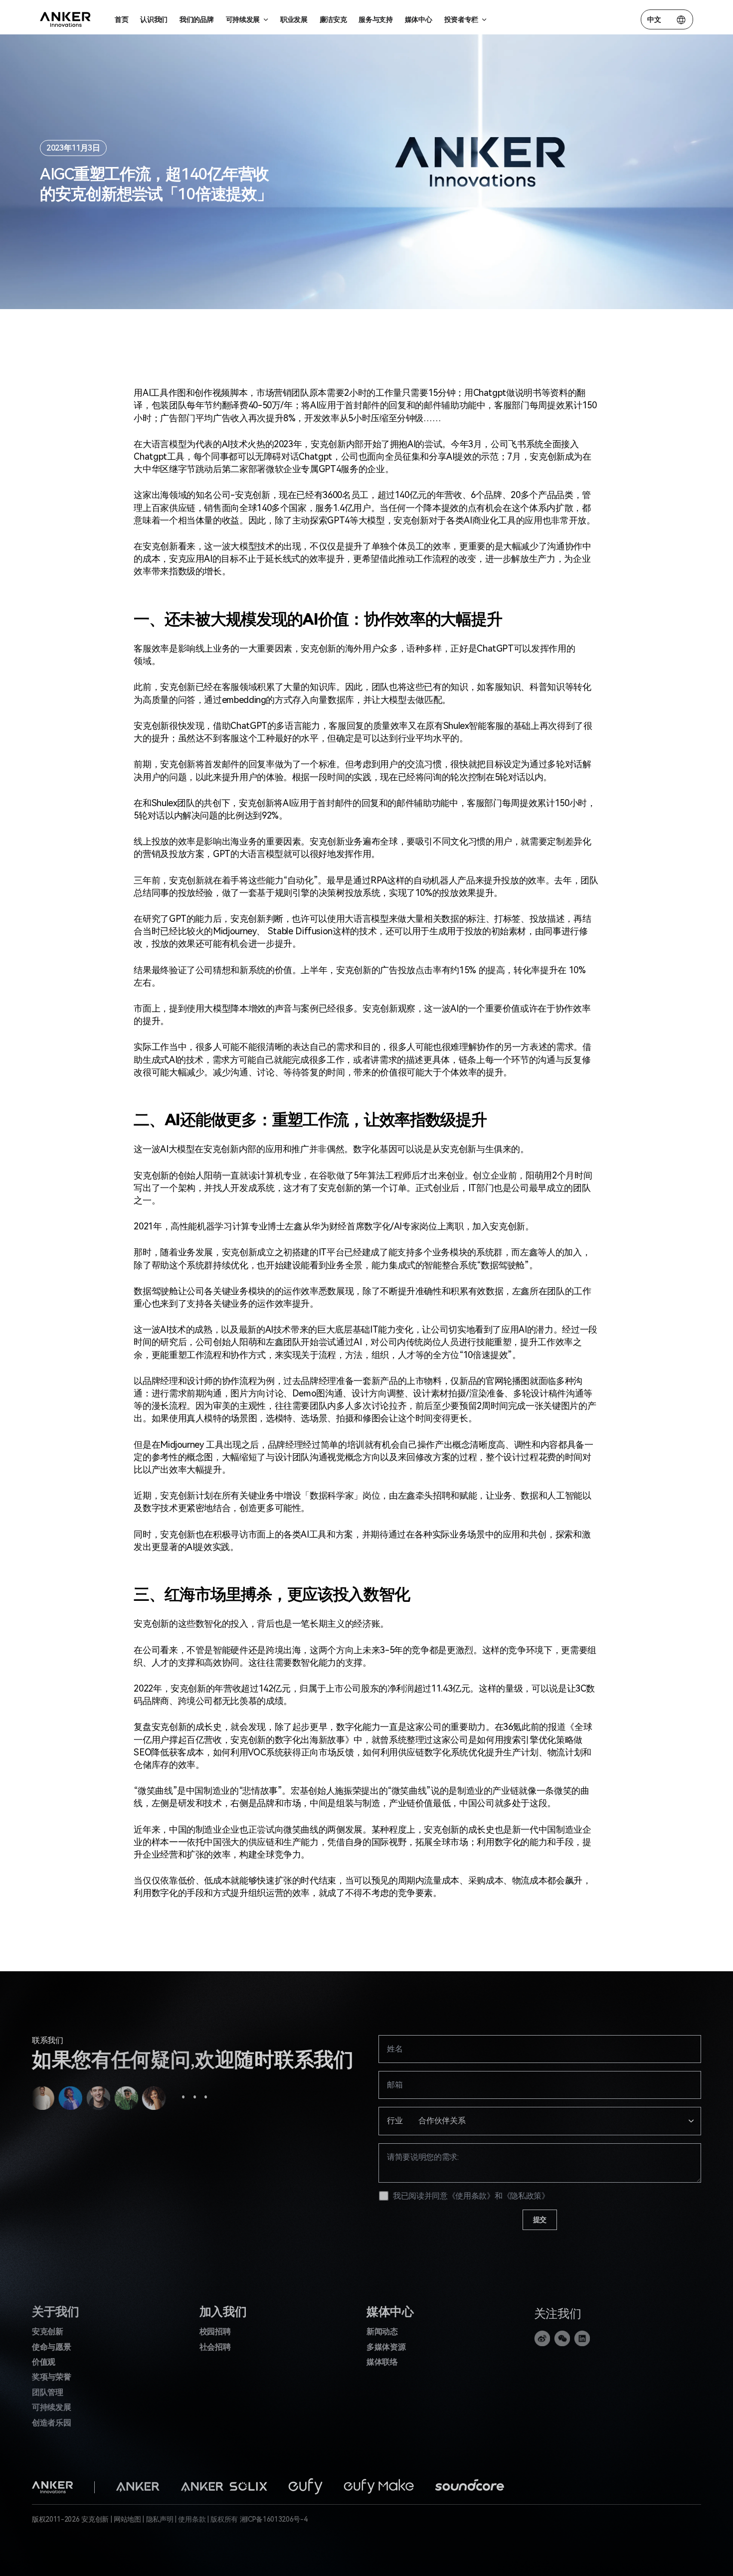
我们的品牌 (196, 19)
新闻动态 (382, 2331)
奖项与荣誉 (51, 2377)
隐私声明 (160, 2519)
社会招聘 (215, 2347)
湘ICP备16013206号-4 (274, 2519)
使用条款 (192, 2519)
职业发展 (294, 19)
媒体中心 (419, 19)
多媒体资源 (386, 2347)
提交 (540, 2220)
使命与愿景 (51, 2347)
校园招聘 (215, 2331)
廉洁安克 (333, 19)
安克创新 (48, 2331)
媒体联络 (382, 2362)
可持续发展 (51, 2407)
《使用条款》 (471, 2196)
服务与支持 (375, 19)
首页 (121, 19)
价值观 (44, 2362)
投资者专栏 (461, 19)
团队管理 (48, 2392)
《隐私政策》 (526, 2196)
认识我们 (154, 19)
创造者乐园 (51, 2423)
